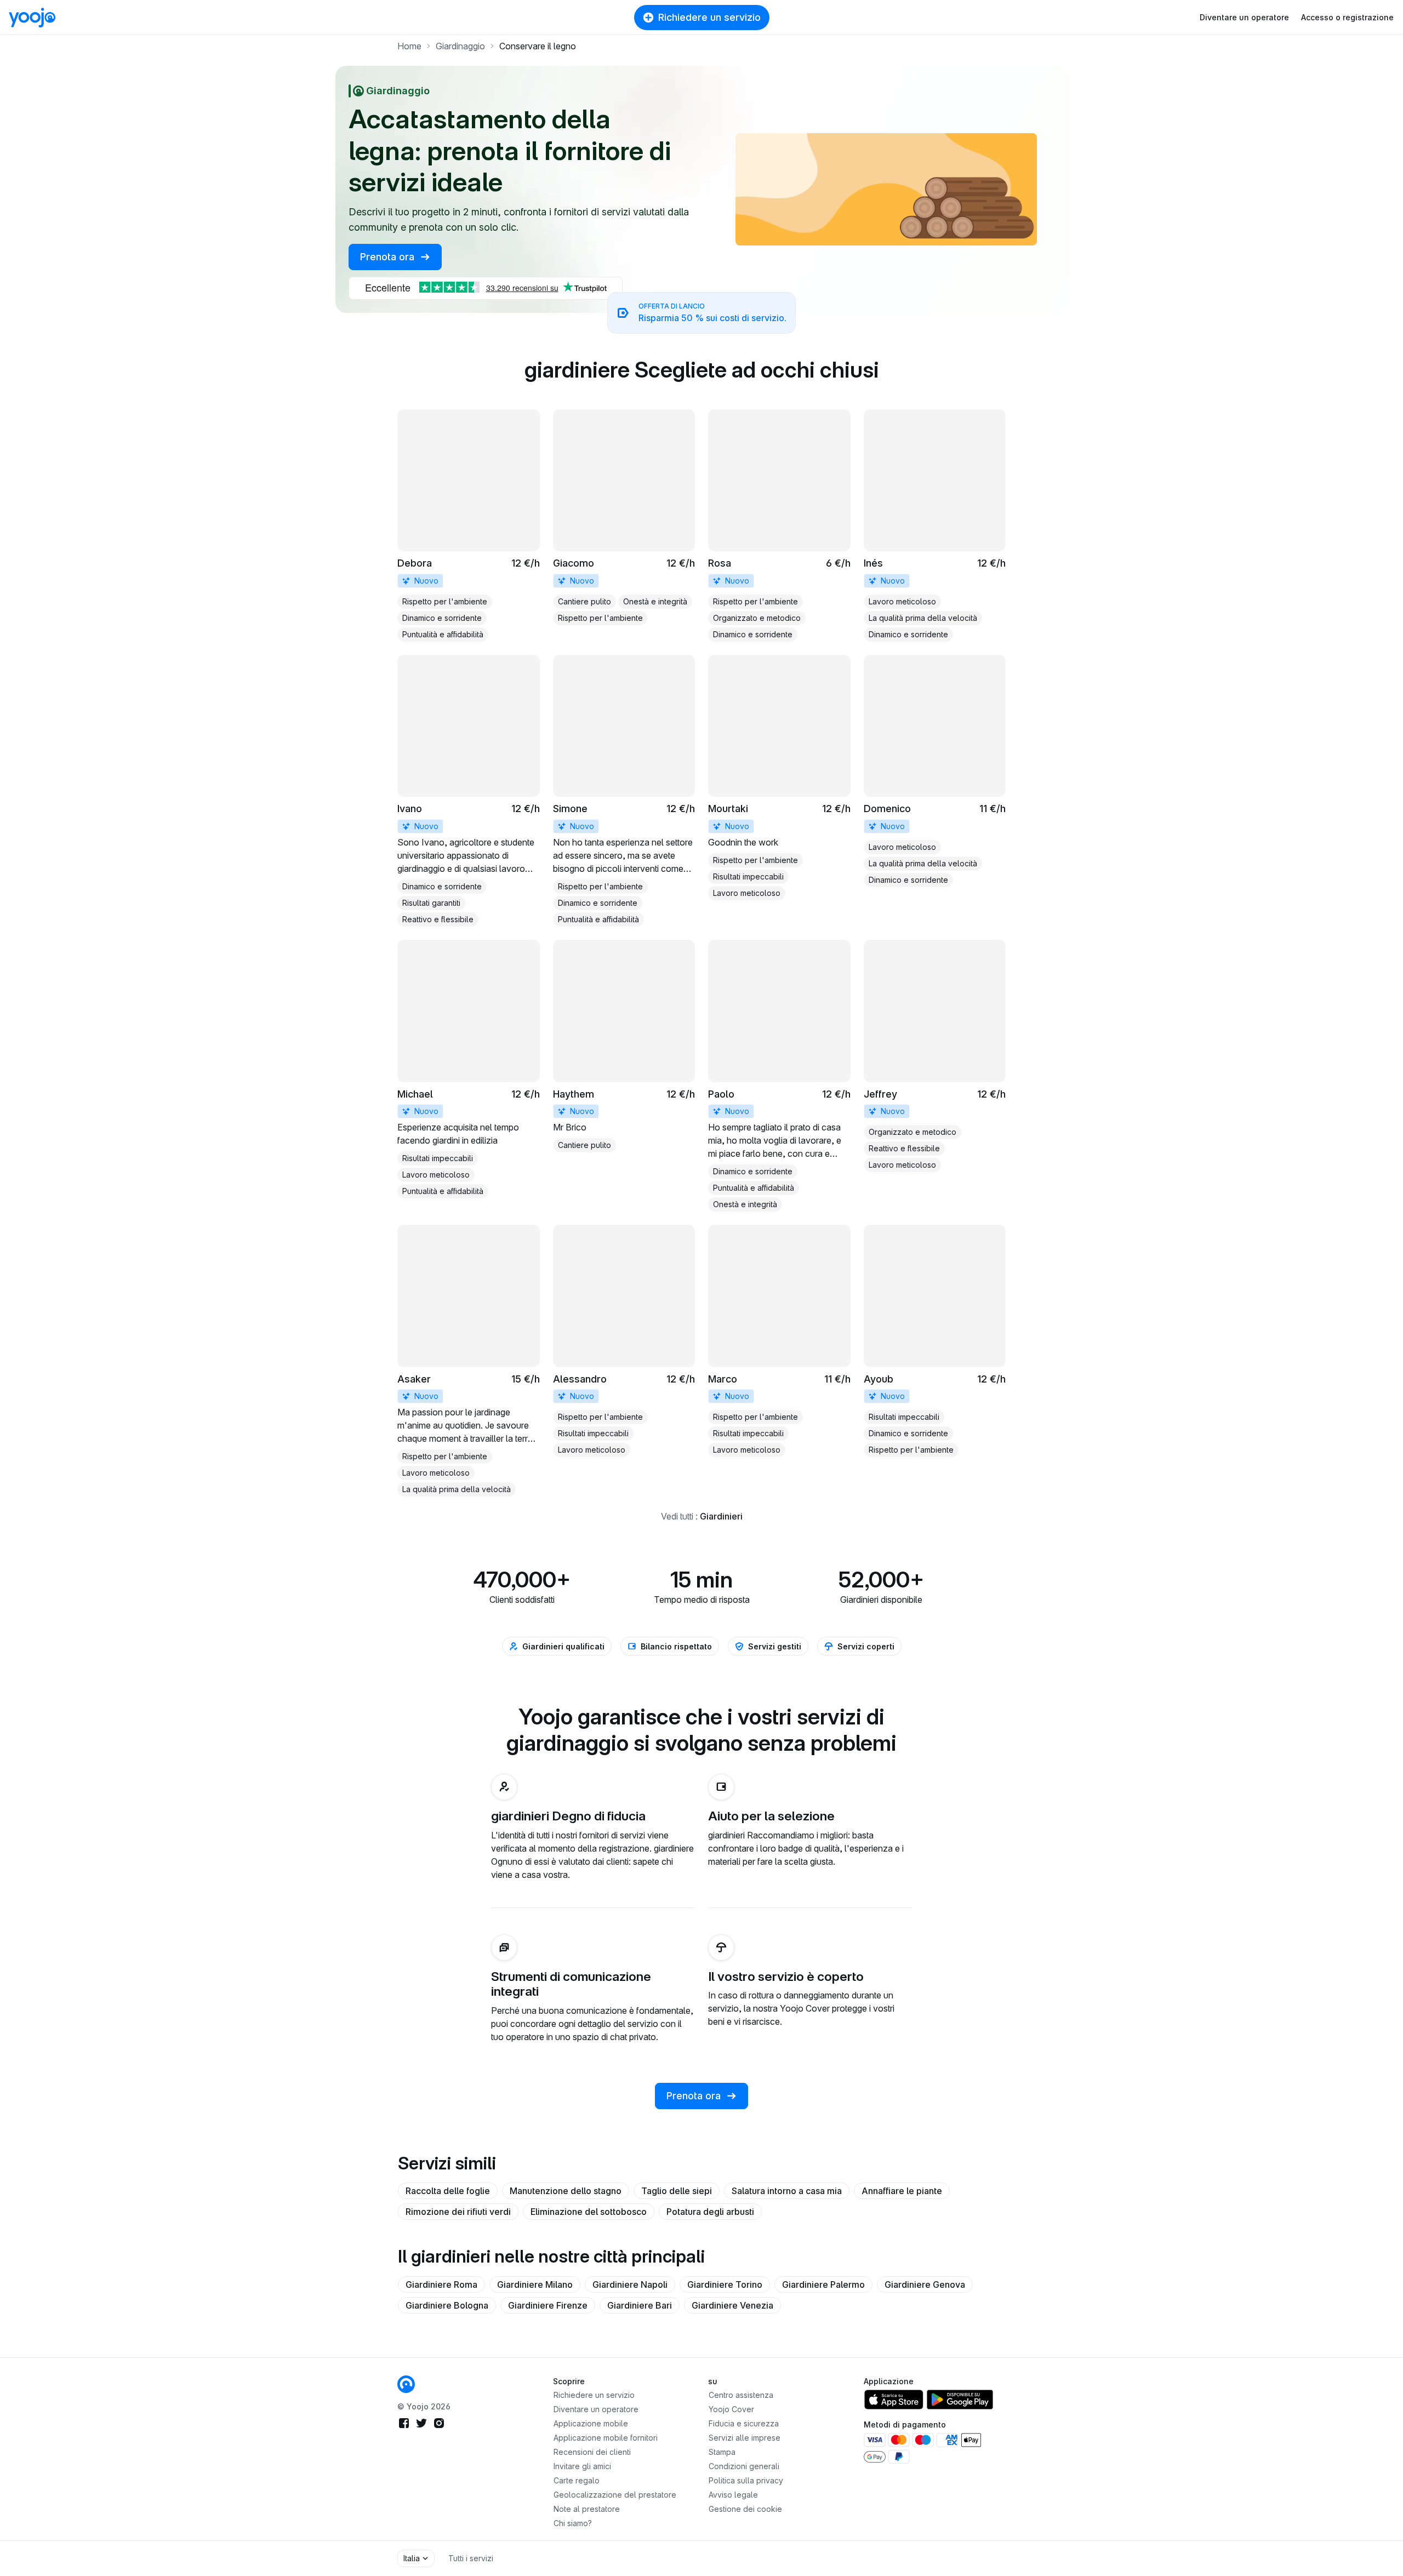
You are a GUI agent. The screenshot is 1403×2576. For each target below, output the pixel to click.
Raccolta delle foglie (448, 2191)
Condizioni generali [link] (744, 2466)
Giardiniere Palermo (823, 2284)
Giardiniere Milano (535, 2284)
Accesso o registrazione (1347, 17)
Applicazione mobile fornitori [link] (606, 2438)
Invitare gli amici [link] (582, 2466)
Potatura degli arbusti (710, 2212)
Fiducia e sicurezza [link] (744, 2423)
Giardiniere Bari (640, 2305)
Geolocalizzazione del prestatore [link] (615, 2495)
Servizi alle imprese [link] (745, 2438)
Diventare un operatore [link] (596, 2409)
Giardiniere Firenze (548, 2305)
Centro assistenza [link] (741, 2395)
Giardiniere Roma (441, 2284)
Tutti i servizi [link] (471, 2558)
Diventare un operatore (1244, 17)
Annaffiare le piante (902, 2191)
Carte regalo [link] (577, 2480)
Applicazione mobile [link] (591, 2423)
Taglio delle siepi (677, 2191)
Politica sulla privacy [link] (746, 2480)
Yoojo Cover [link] (731, 2409)
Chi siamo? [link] (573, 2523)
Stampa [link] (722, 2452)
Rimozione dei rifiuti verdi (458, 2212)
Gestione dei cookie (745, 2509)
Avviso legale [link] (733, 2495)
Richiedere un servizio (709, 17)
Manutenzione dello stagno (566, 2191)
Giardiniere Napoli (630, 2284)
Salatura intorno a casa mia (787, 2191)
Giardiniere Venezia (732, 2305)
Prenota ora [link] (389, 257)
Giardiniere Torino (725, 2284)
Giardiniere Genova (925, 2284)
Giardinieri (721, 1516)
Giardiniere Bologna (447, 2305)
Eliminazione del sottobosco (589, 2212)
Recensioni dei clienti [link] (592, 2452)
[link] (469, 526)
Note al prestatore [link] (587, 2509)
